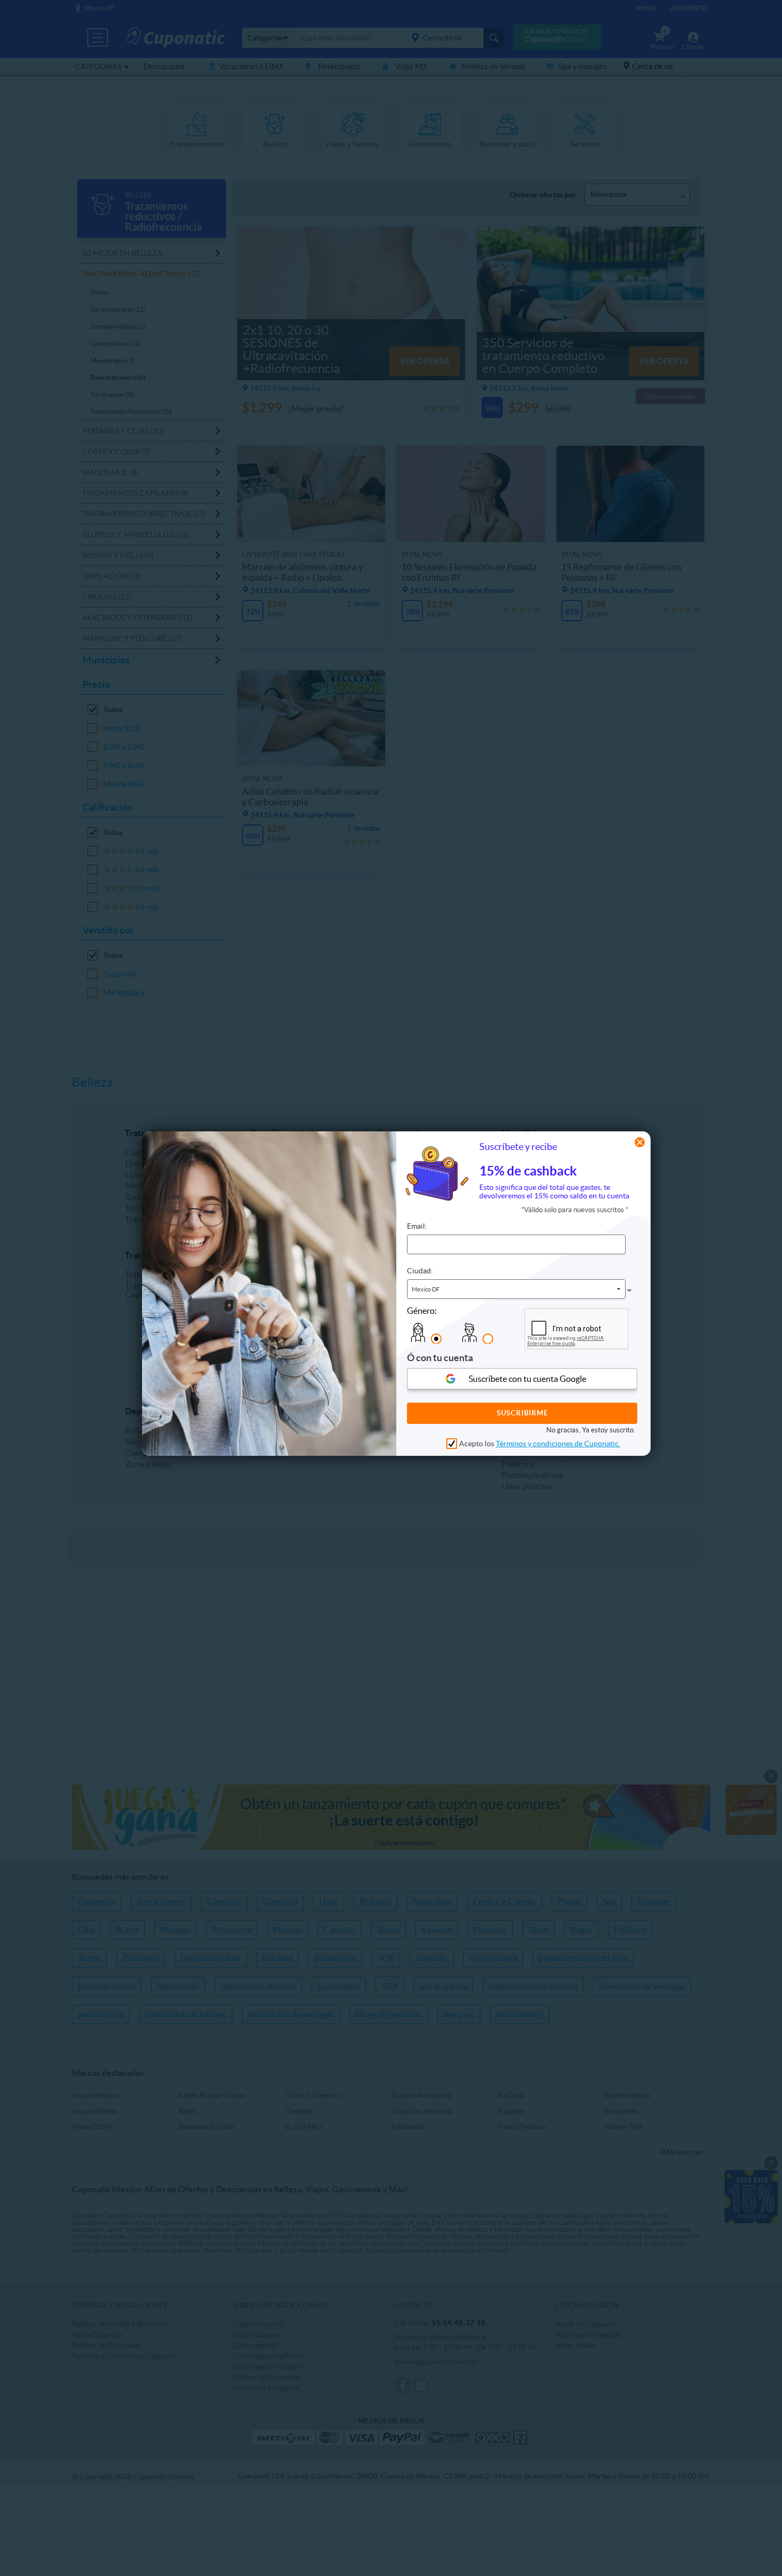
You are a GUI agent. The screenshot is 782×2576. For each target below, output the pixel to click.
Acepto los (540, 1444)
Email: (417, 1226)
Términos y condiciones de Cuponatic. (558, 1444)
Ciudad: (420, 1270)
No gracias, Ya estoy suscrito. (591, 1429)
